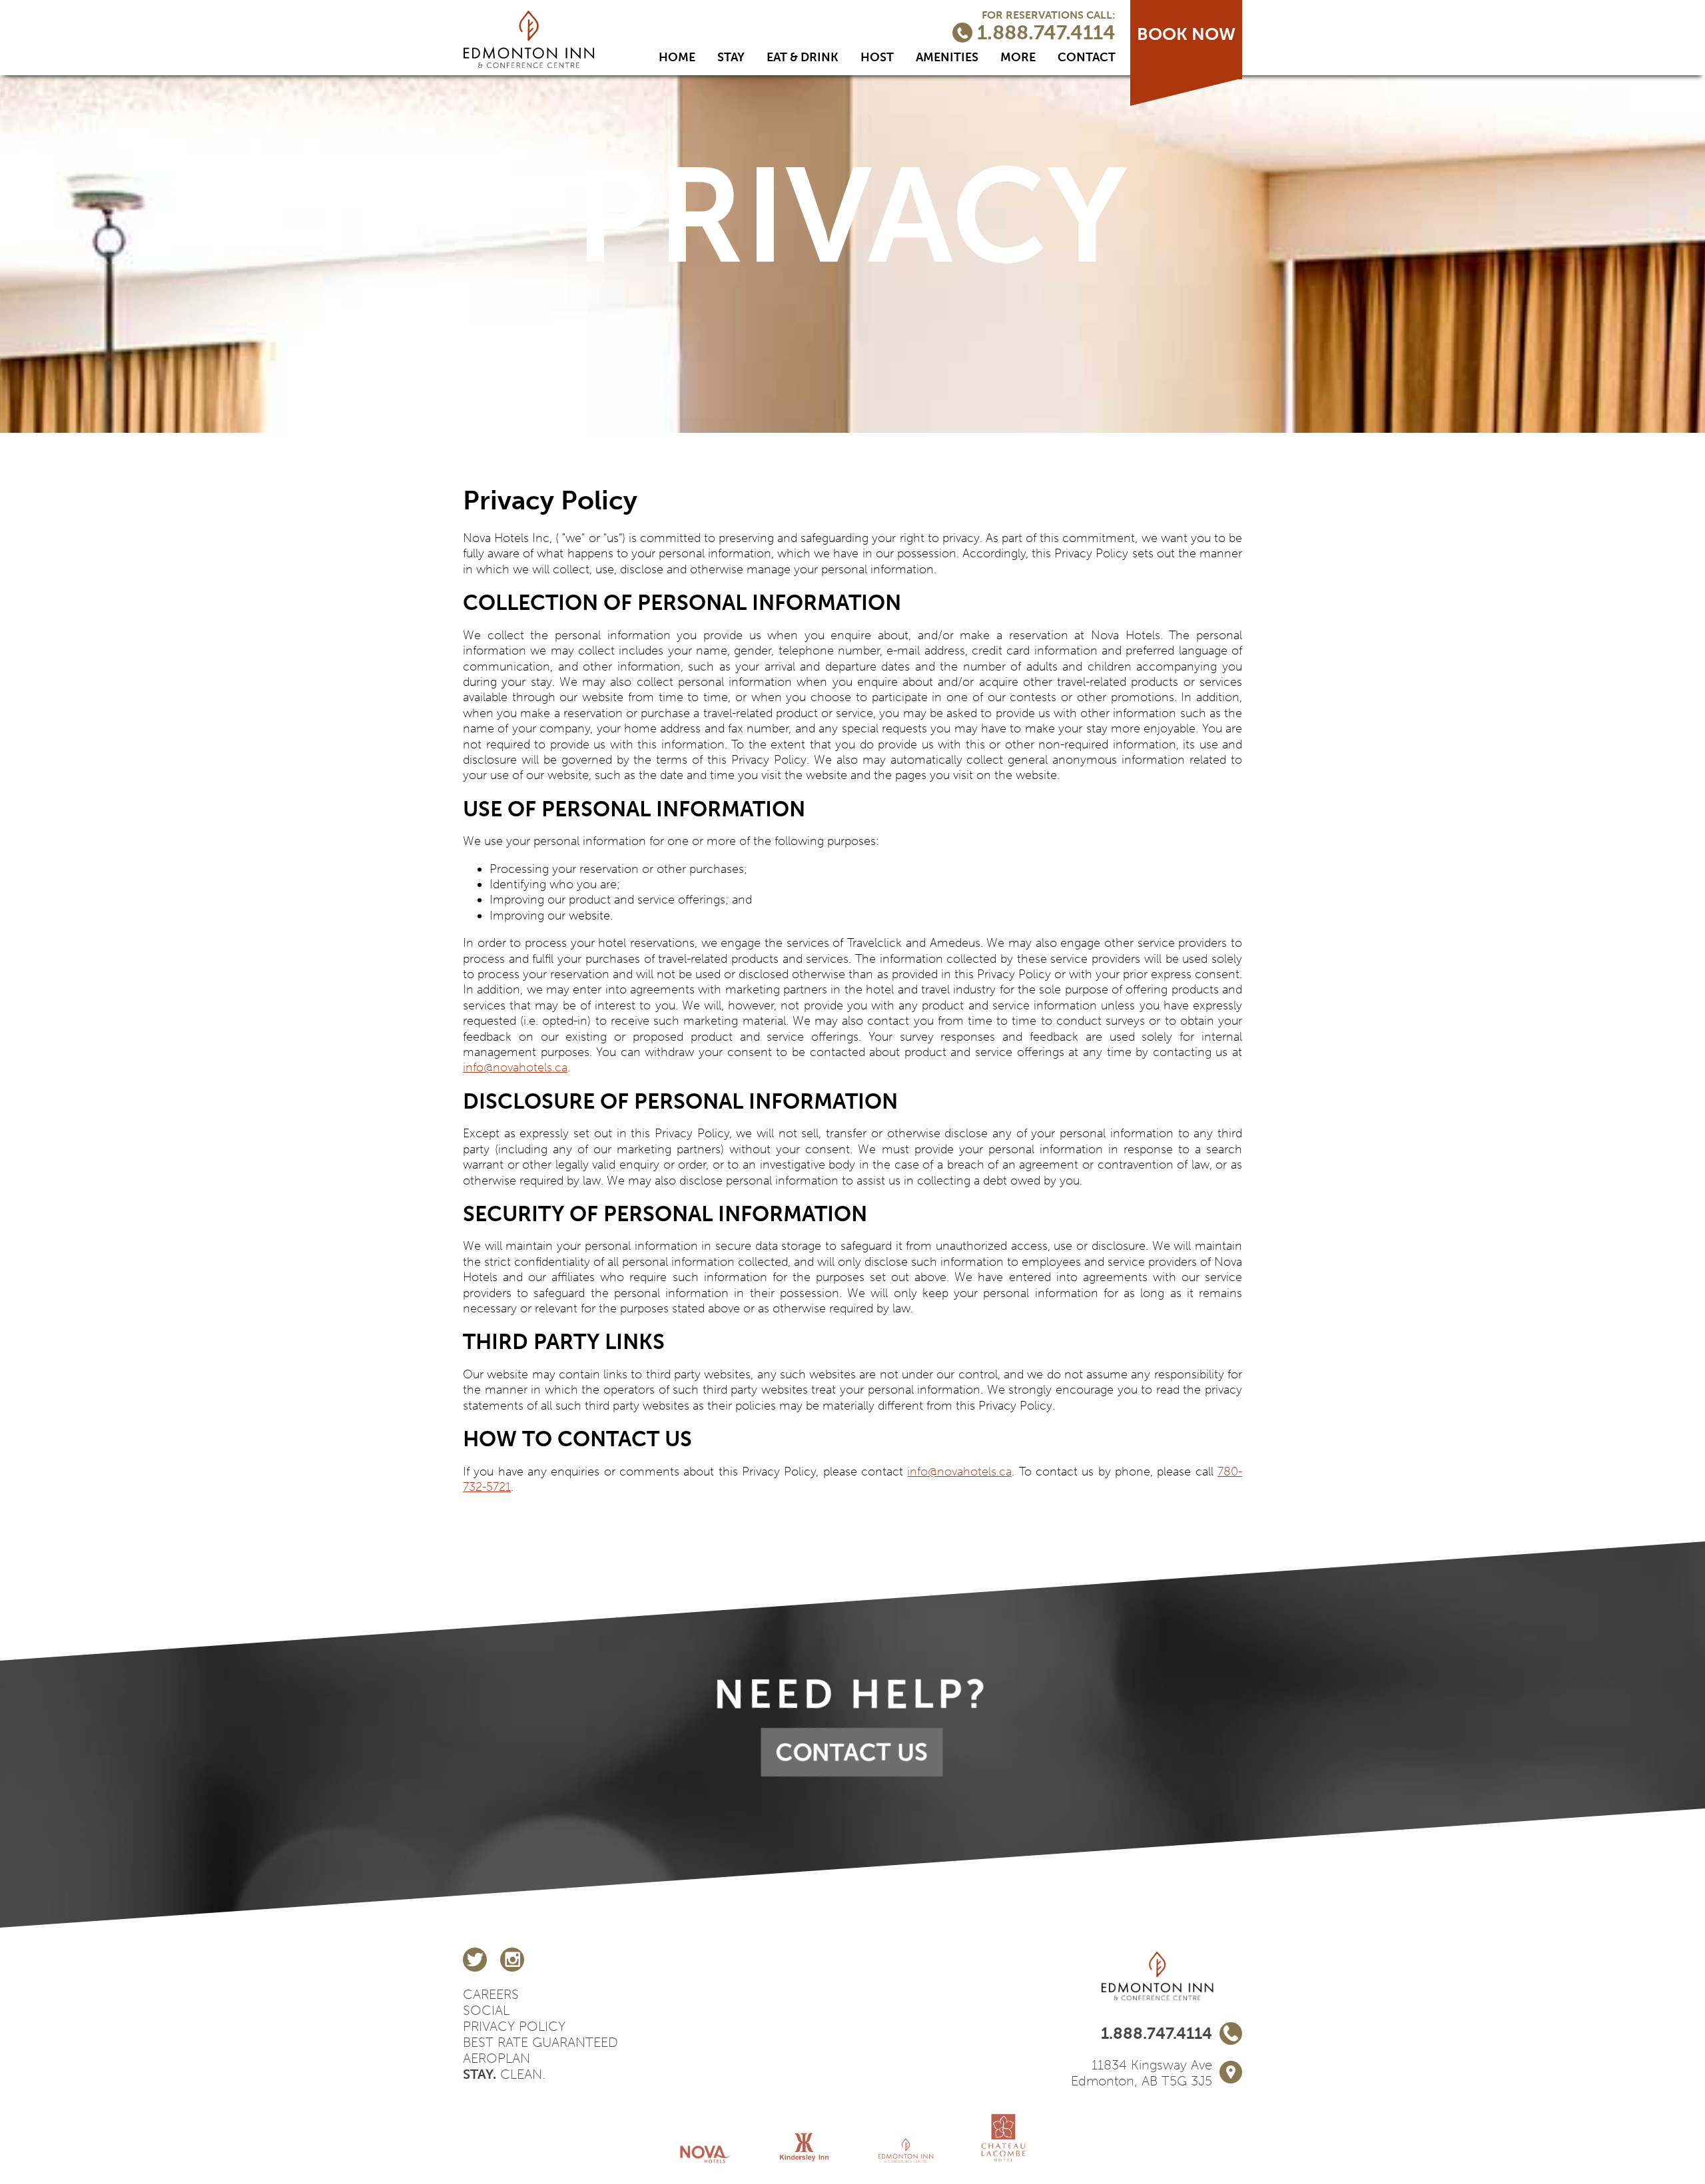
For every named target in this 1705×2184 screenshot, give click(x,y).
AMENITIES (947, 57)
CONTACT (1087, 57)
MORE (1018, 57)
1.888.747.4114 (1044, 34)
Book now (1186, 34)
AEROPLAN (497, 2058)
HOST (877, 57)
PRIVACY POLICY (514, 2026)
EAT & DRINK (803, 57)
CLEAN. (504, 2074)
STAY (731, 57)
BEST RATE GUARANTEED (540, 2042)
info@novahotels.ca (515, 1067)
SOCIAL (486, 2010)
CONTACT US (852, 1752)
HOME (677, 57)
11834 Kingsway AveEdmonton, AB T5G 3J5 (1142, 2073)
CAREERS (491, 1994)
